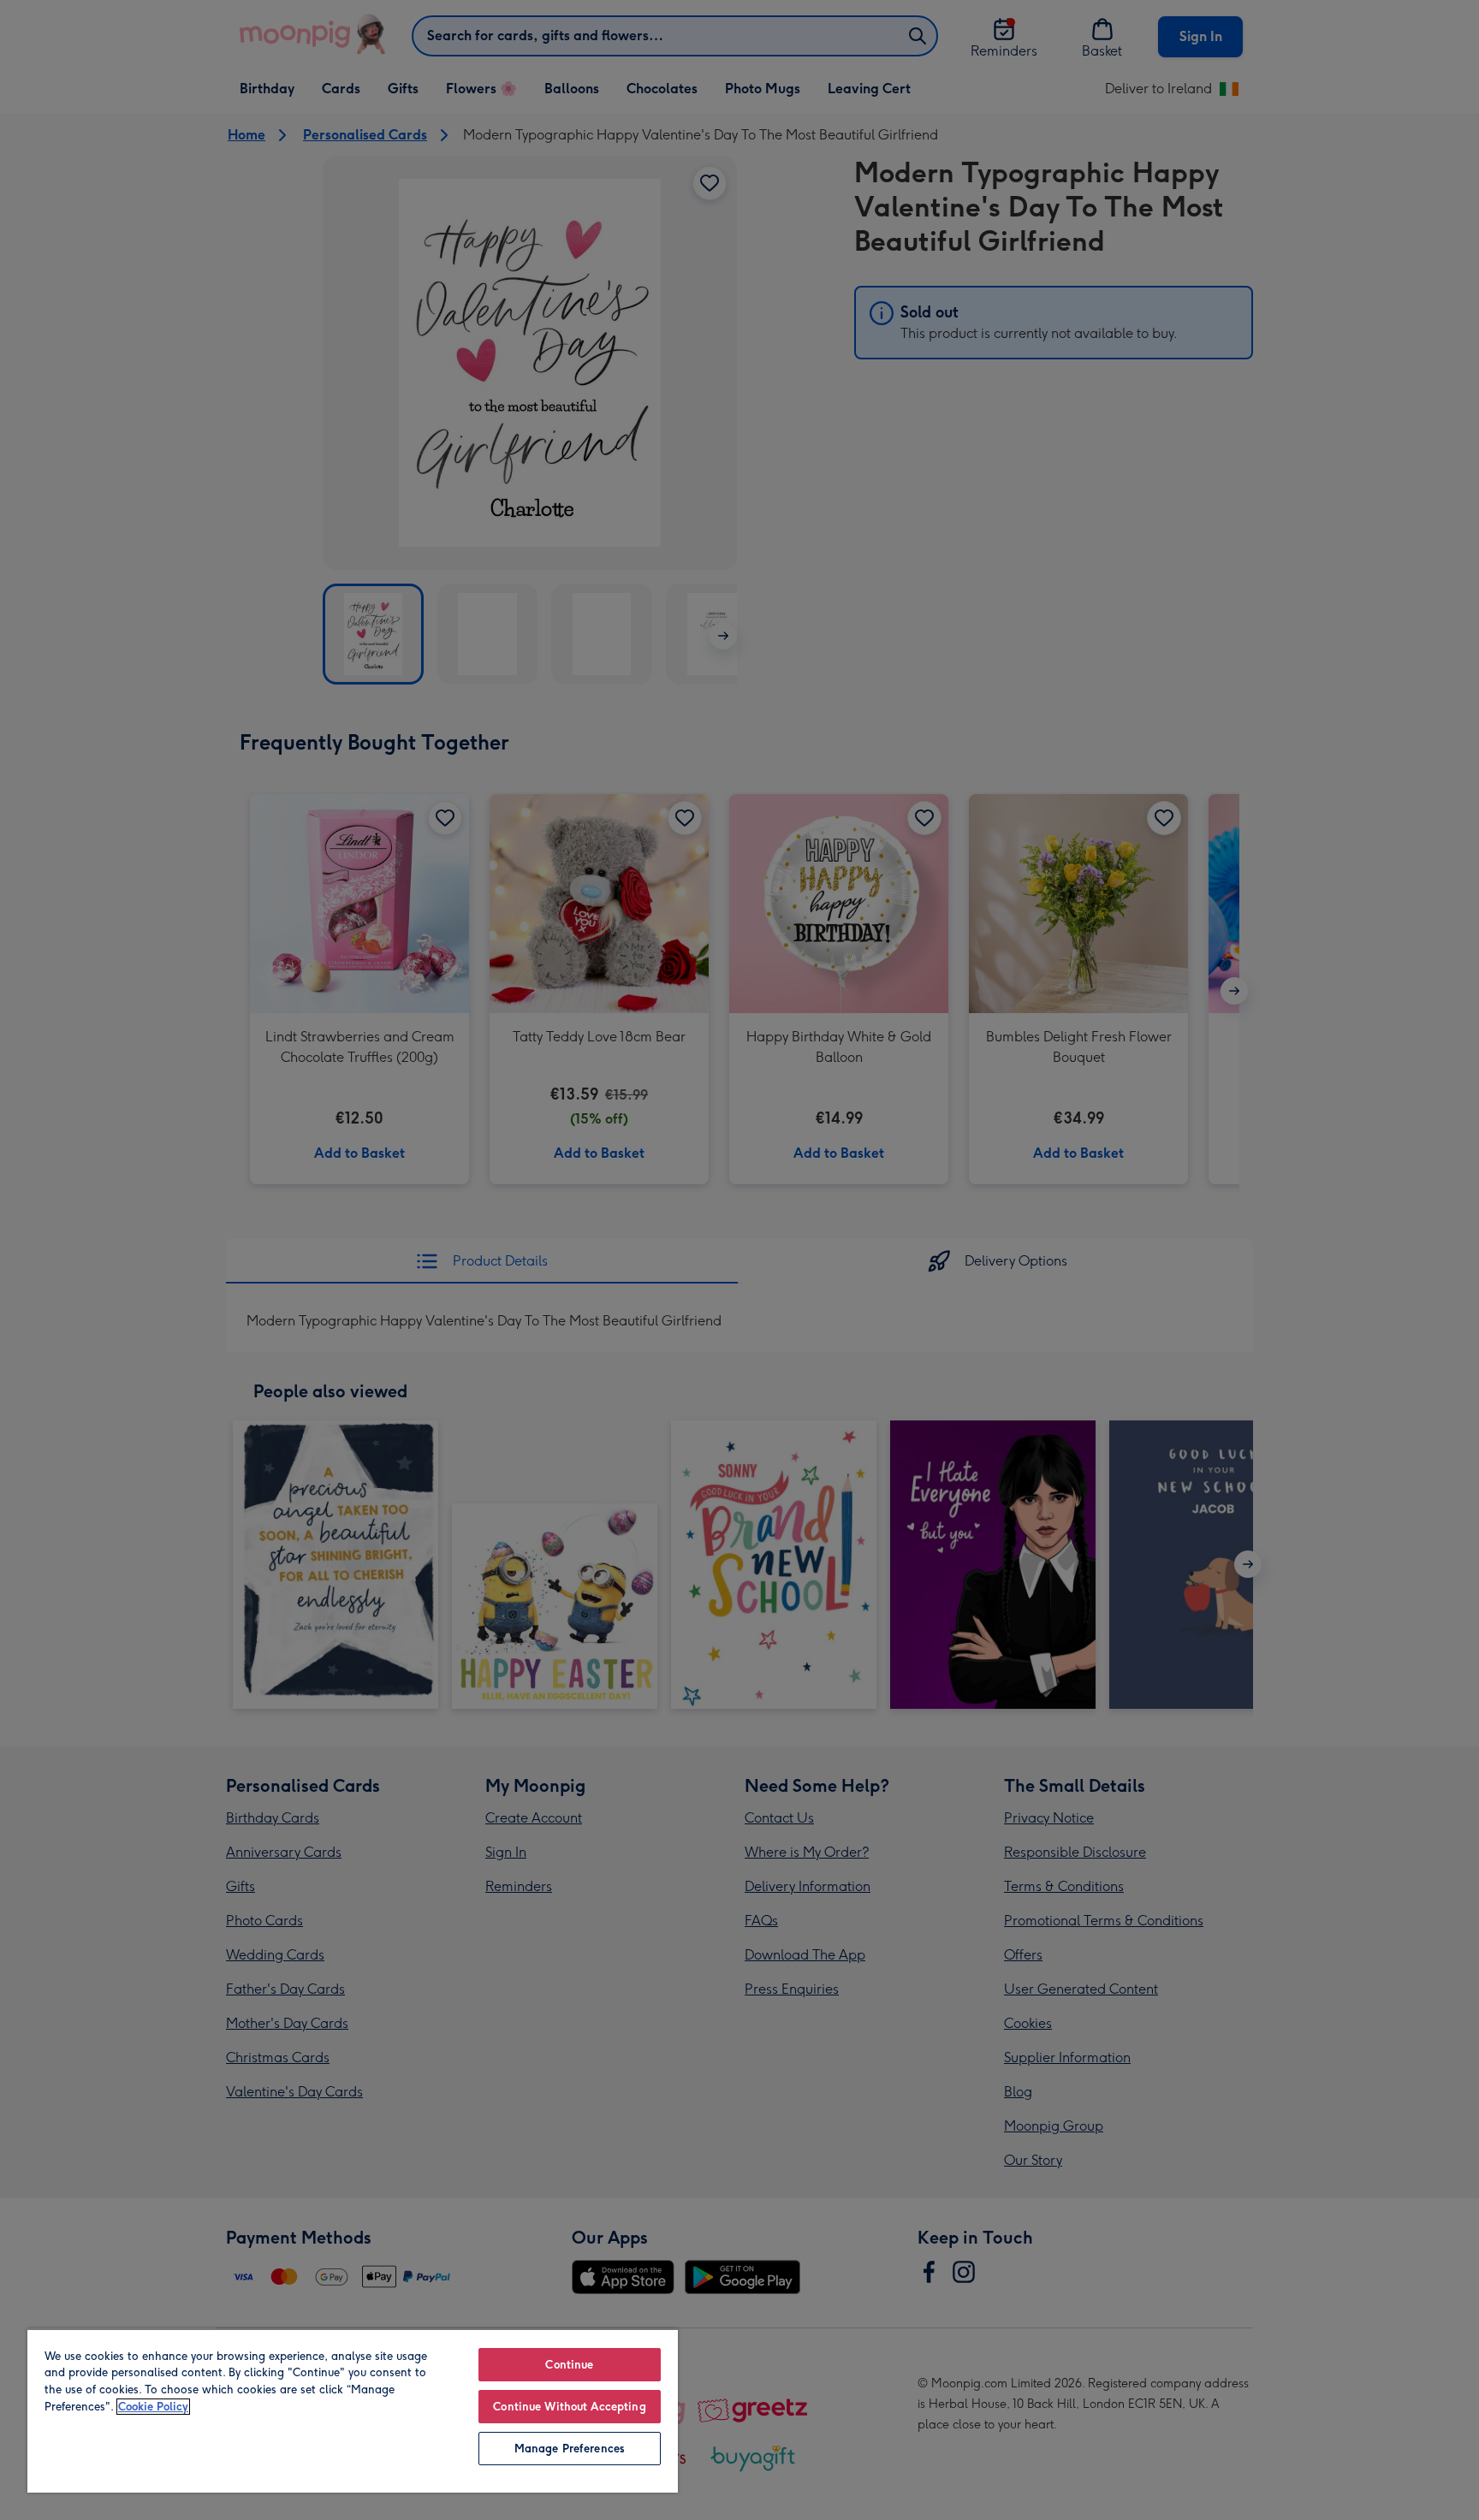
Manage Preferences (570, 2449)
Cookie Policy (153, 2407)
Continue (569, 2365)
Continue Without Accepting (569, 2407)
